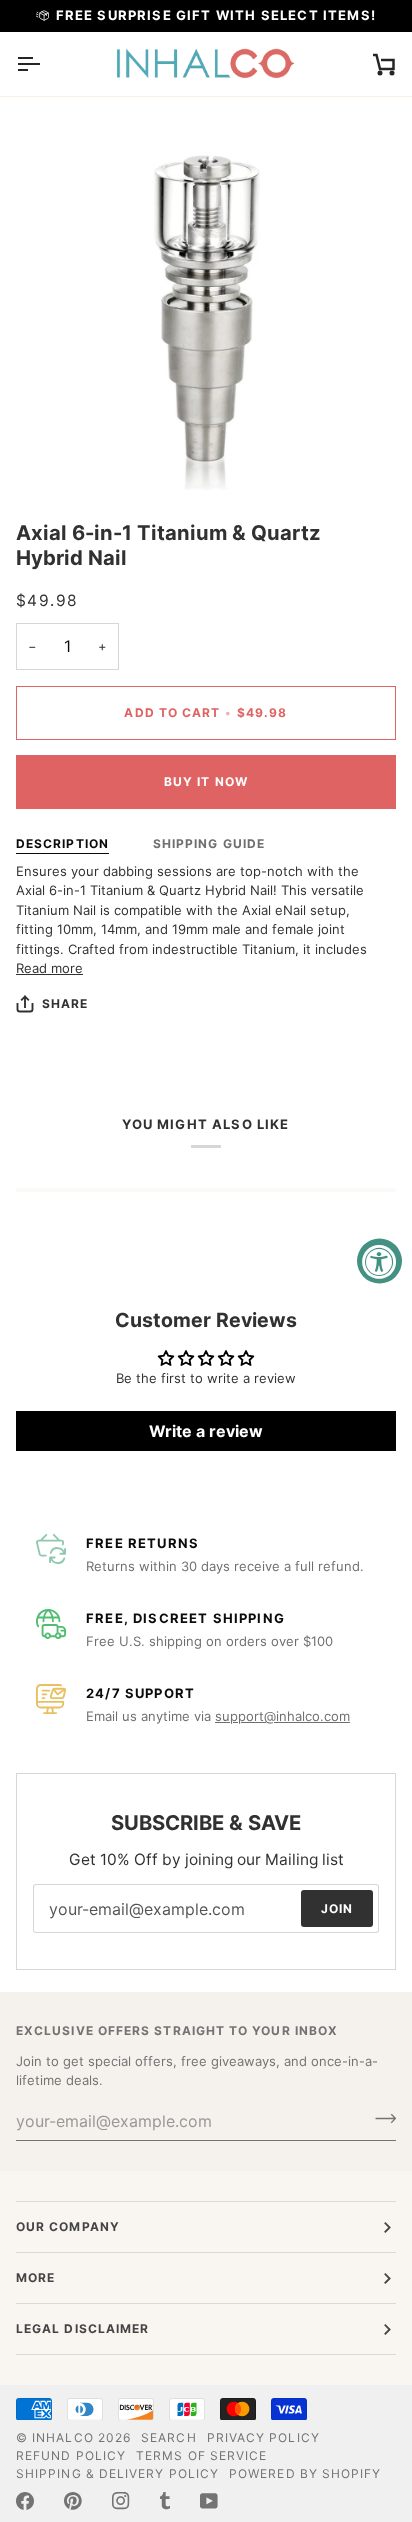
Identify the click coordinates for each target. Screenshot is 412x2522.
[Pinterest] (73, 2501)
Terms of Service (201, 2455)
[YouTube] (209, 2501)
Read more (49, 968)
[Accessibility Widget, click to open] (379, 1261)
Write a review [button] (206, 1431)
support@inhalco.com (282, 1716)
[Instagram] (121, 2501)
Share (65, 1003)
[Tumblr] (165, 2501)
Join (337, 1908)
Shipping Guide (209, 843)
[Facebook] (25, 2501)
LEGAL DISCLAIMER (82, 2328)
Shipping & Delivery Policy (117, 2473)
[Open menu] (46, 64)
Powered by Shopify (305, 2473)
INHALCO (63, 2437)
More (35, 2277)
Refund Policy (71, 2455)
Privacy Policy (263, 2437)
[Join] (379, 2119)
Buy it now (206, 781)
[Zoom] (53, 452)
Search (168, 2437)
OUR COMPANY (68, 2226)
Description (62, 843)
